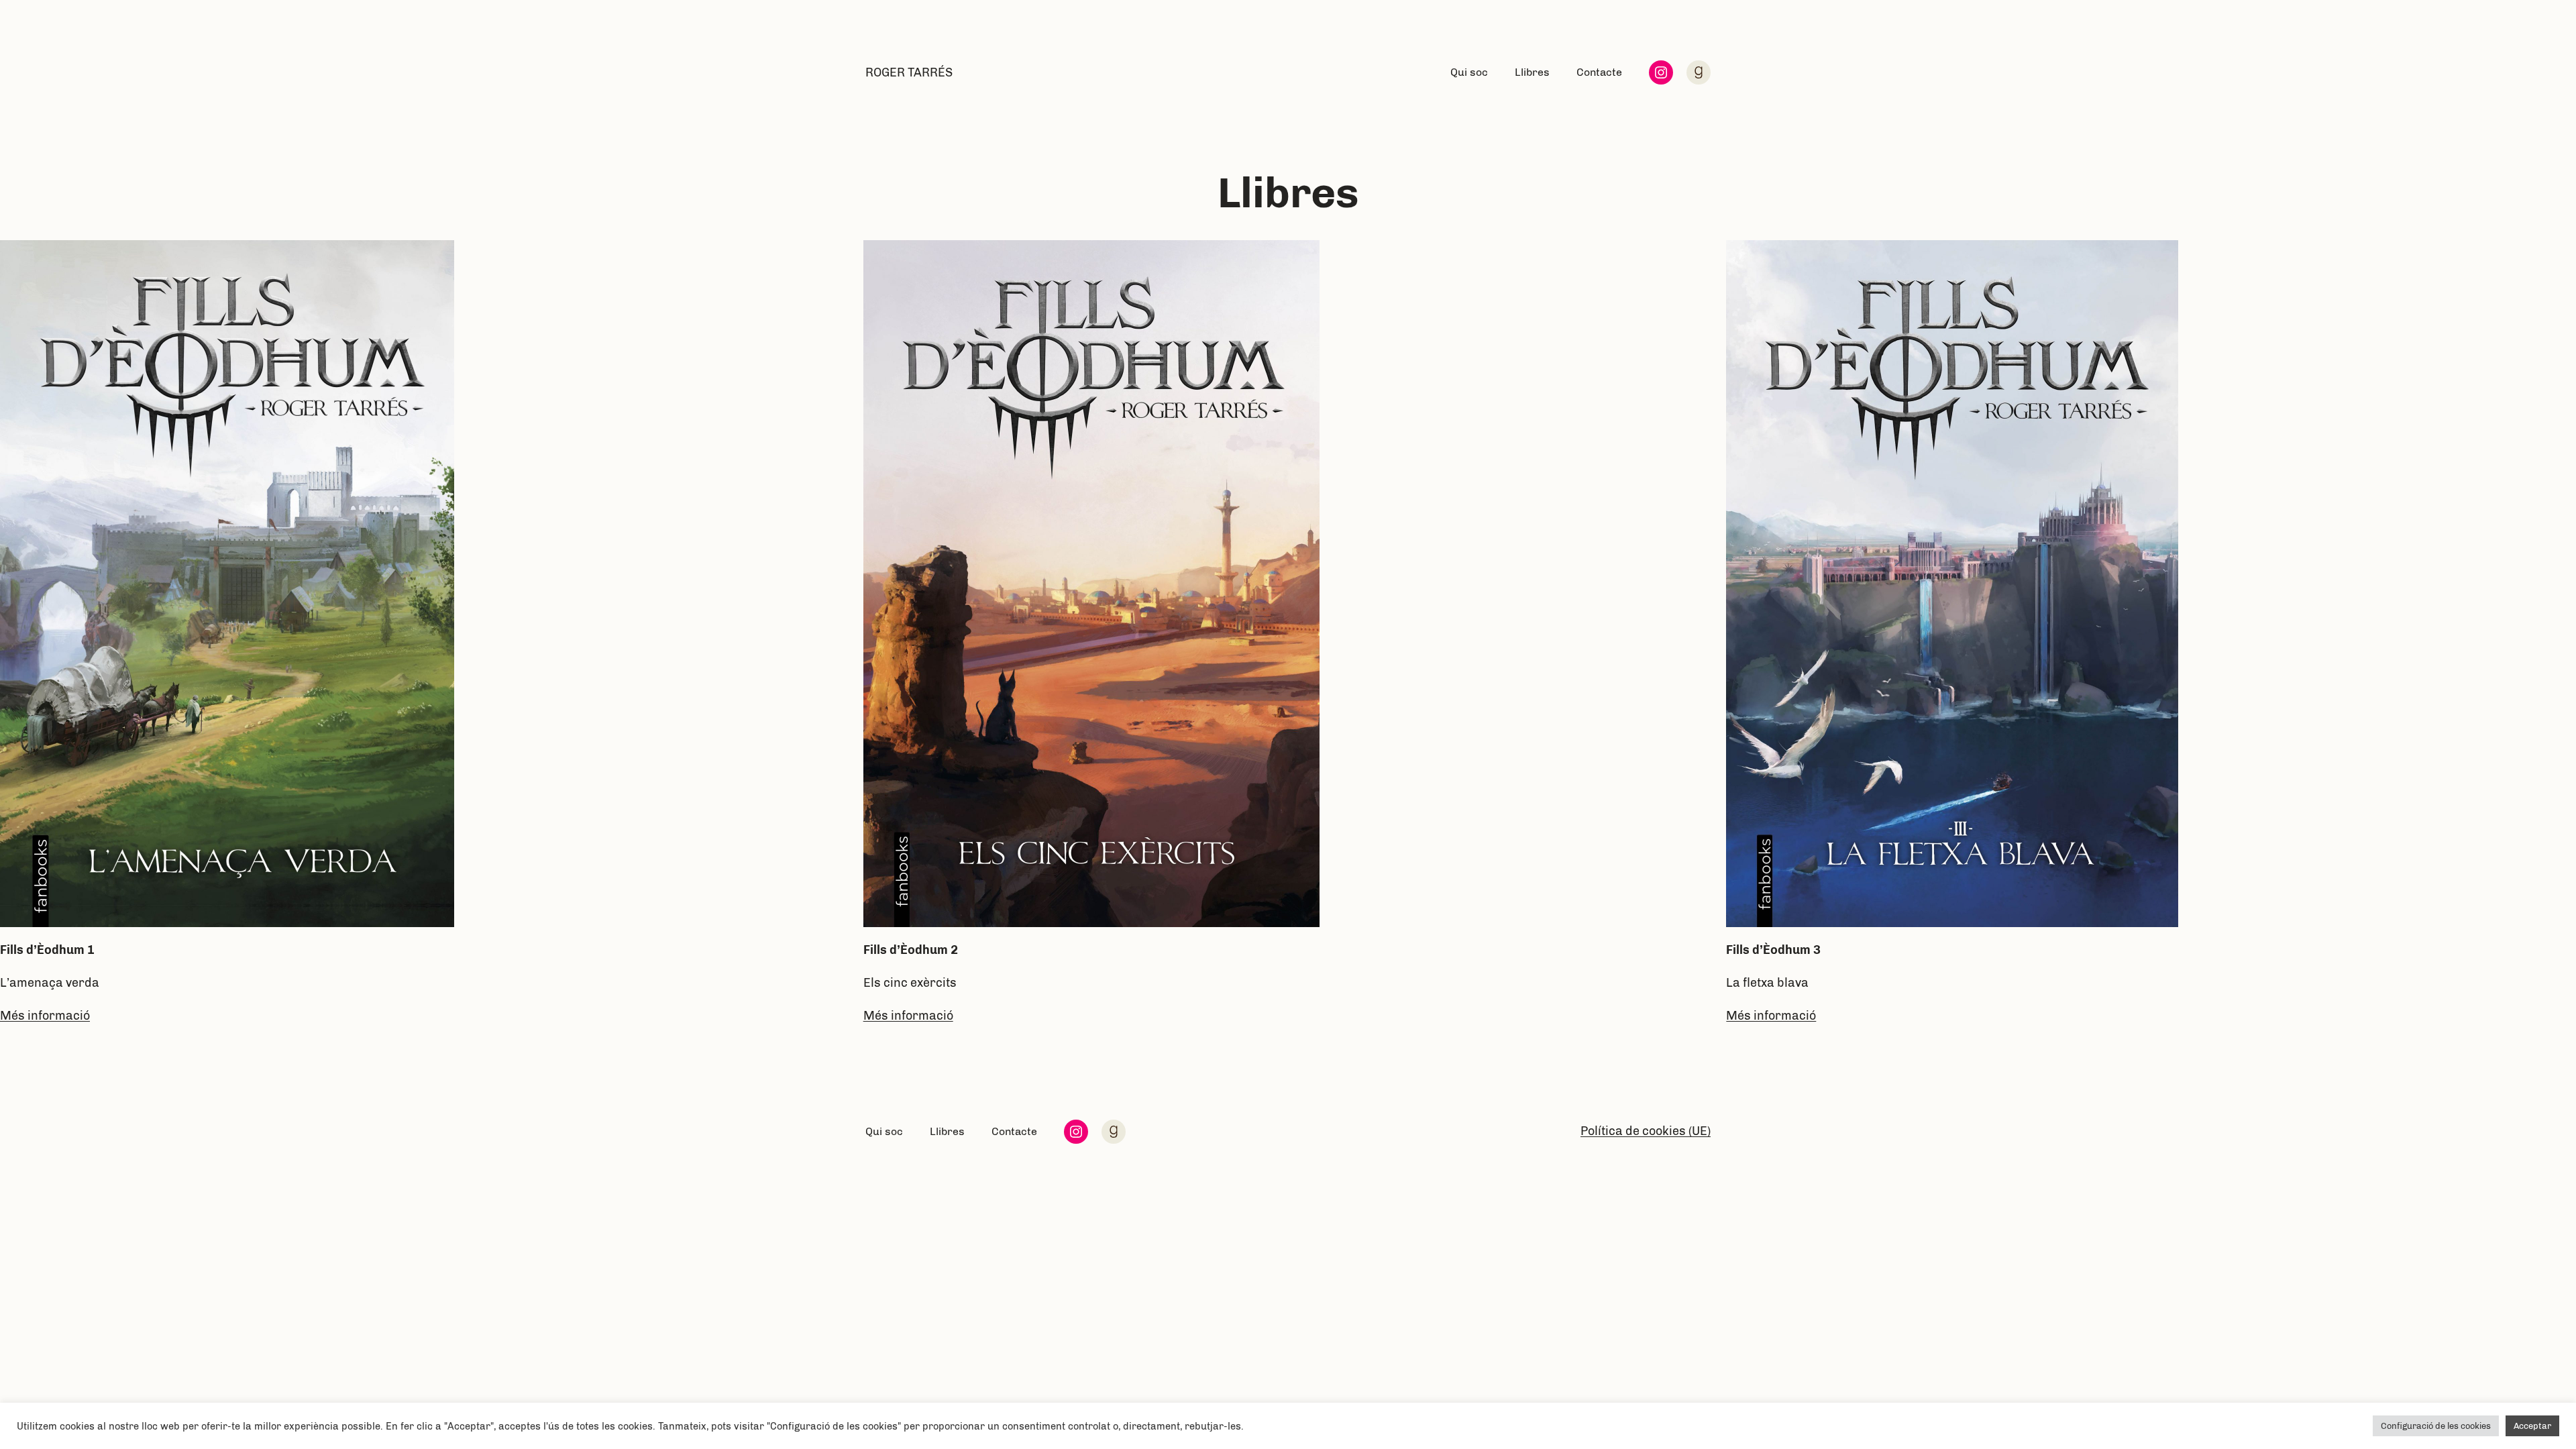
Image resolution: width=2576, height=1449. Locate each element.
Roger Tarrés (909, 72)
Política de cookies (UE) (1646, 1131)
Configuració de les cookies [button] (2436, 1426)
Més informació (45, 1016)
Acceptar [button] (2532, 1426)
